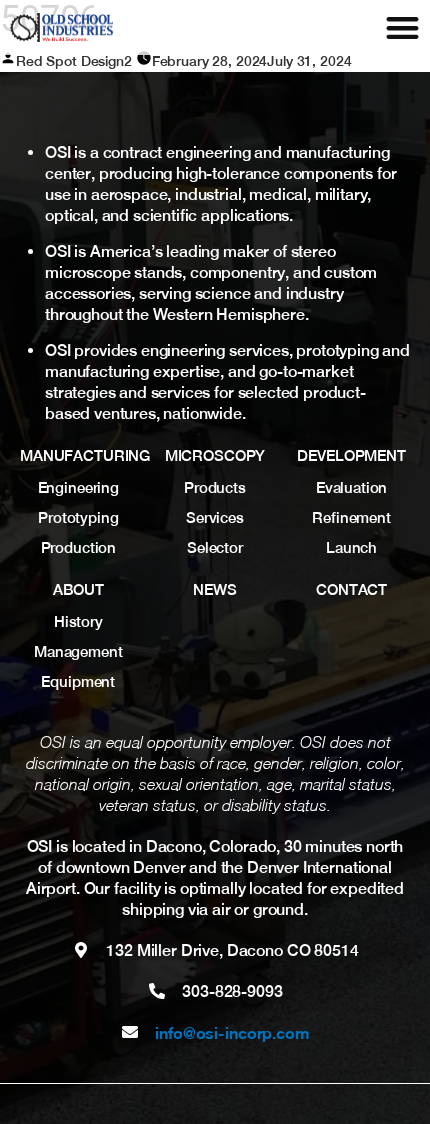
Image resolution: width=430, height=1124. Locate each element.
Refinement (351, 517)
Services (215, 517)
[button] (402, 27)
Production (79, 547)
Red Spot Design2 (74, 61)
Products (215, 487)
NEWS (214, 589)
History (78, 621)
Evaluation (352, 487)
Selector (215, 547)
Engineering (78, 487)
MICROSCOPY (215, 455)
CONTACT (351, 589)
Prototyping (78, 517)
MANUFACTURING (85, 455)
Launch (351, 547)
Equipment (78, 681)
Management (78, 651)
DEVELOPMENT (351, 455)
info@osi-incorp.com (232, 1032)
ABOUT (78, 589)
